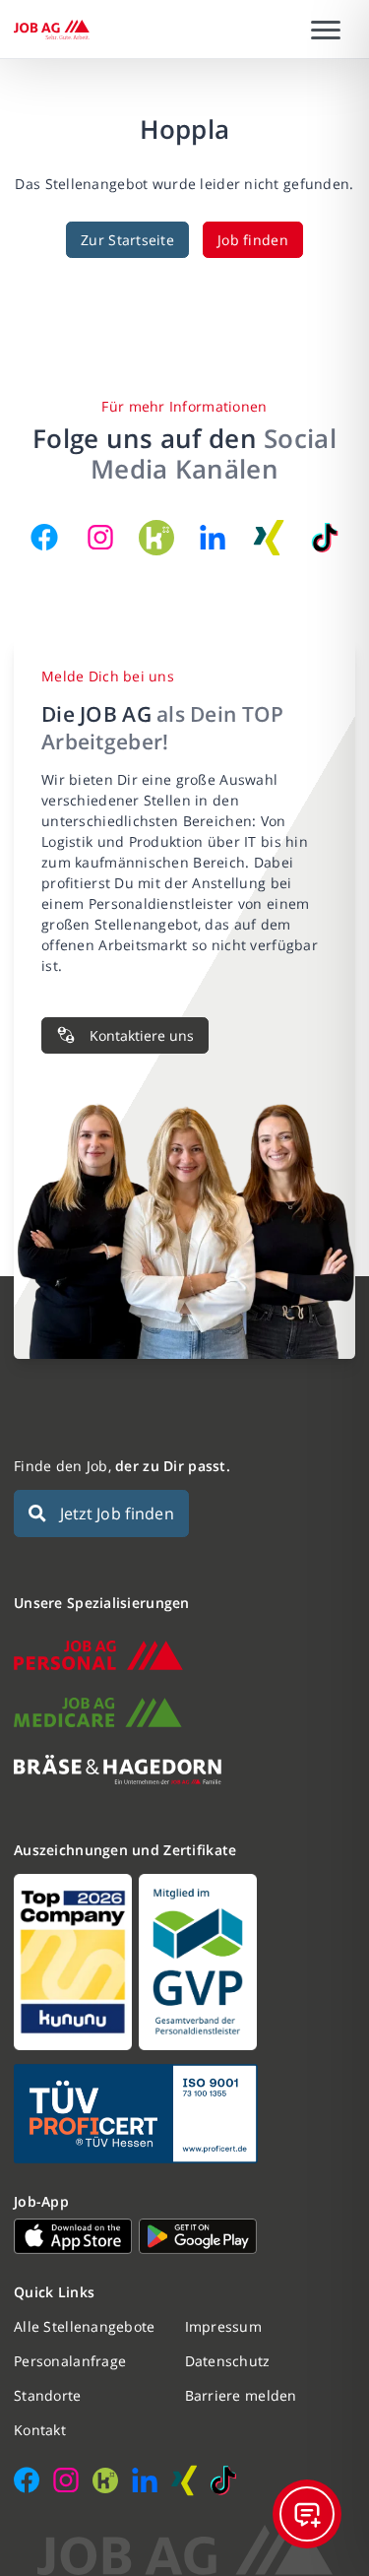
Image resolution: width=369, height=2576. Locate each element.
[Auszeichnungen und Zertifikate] (184, 1962)
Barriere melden (241, 2395)
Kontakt (40, 2430)
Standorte (48, 2395)
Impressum (224, 2326)
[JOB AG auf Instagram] (100, 538)
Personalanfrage (70, 2361)
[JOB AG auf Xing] (269, 538)
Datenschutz (228, 2361)
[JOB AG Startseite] (52, 30)
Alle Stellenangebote (85, 2326)
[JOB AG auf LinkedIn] (213, 538)
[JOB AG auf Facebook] (44, 538)
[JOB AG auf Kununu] (156, 538)
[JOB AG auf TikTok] (325, 538)
